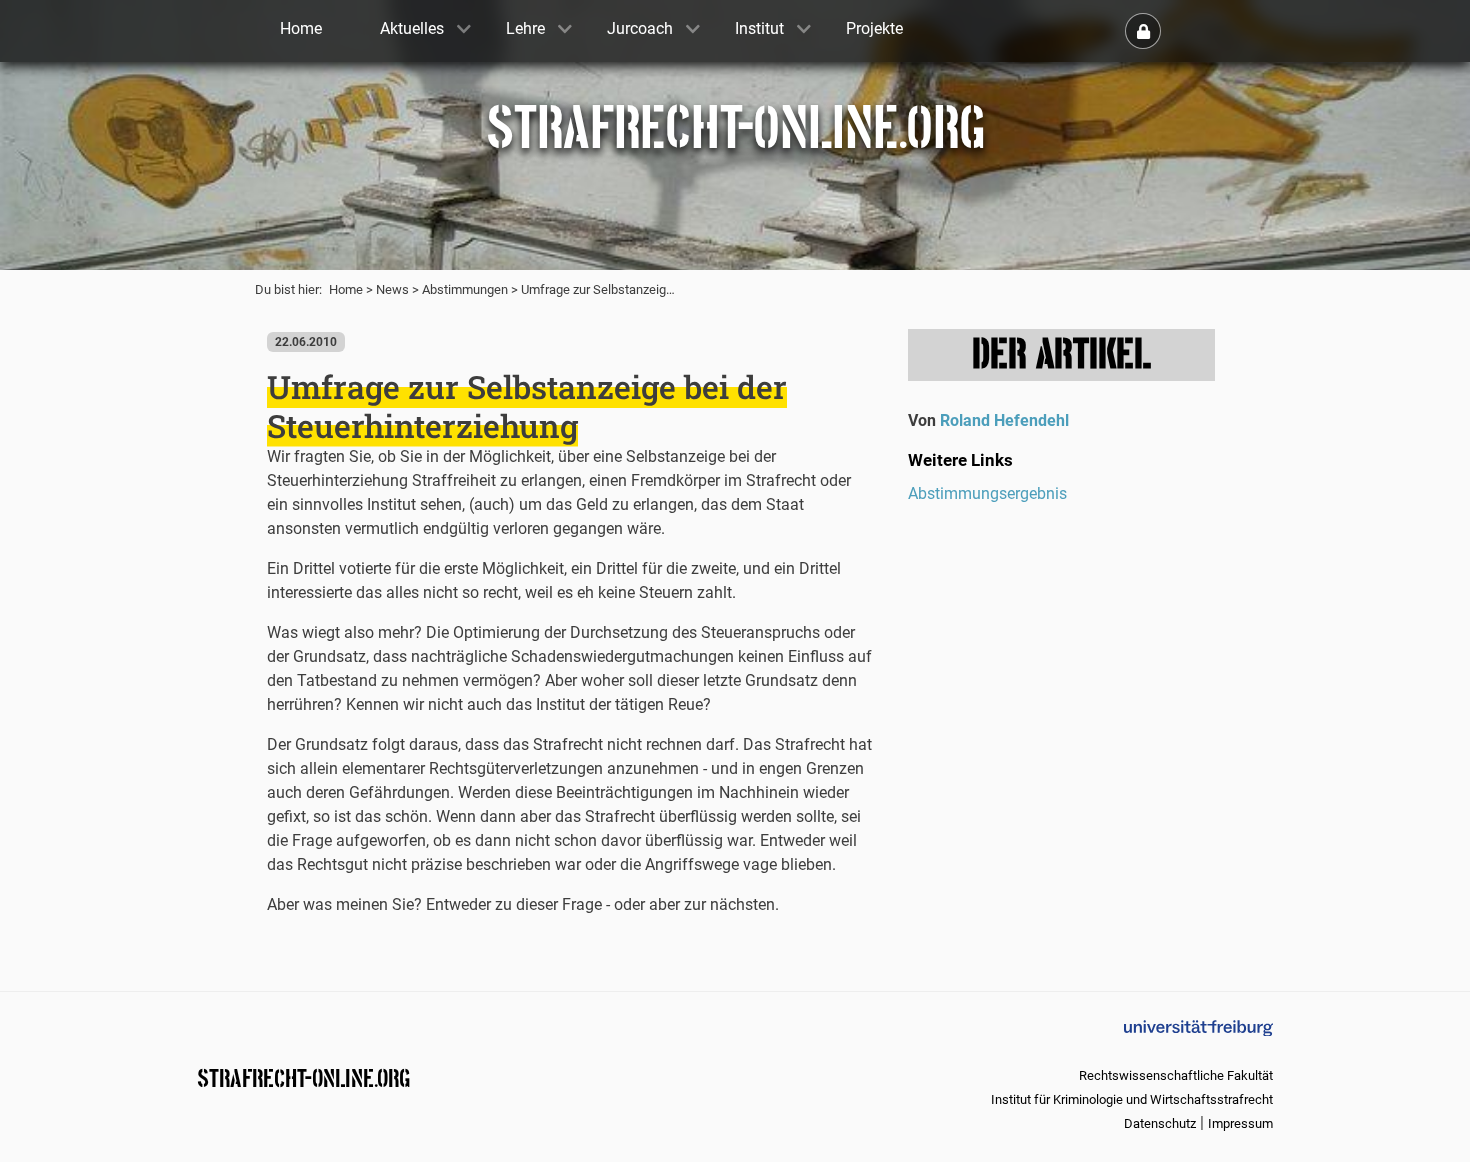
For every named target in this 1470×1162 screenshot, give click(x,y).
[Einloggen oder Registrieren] (1143, 31)
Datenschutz (1160, 1123)
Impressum (1240, 1123)
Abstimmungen (465, 289)
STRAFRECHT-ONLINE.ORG (303, 1076)
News (392, 289)
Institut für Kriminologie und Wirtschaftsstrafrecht (1132, 1099)
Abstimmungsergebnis (987, 493)
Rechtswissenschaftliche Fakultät (1176, 1075)
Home (346, 289)
